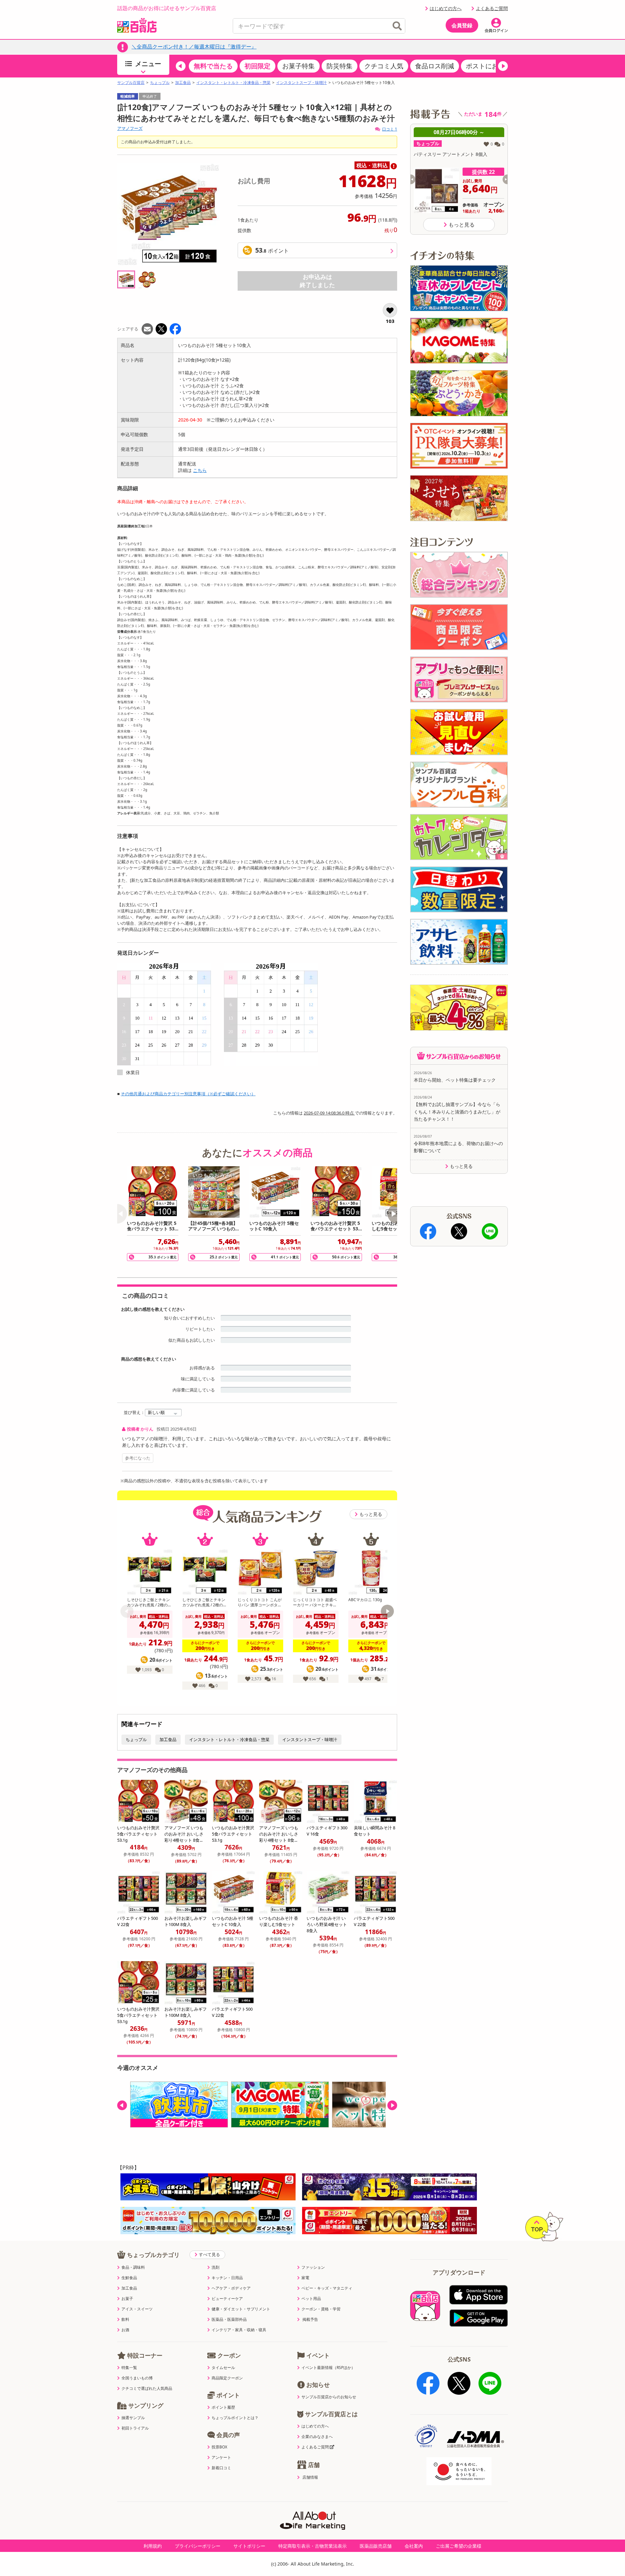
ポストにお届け (489, 66)
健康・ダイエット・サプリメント (241, 2309)
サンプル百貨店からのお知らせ (329, 2397)
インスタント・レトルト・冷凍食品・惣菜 (233, 83)
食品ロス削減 (435, 66)
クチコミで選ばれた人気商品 (147, 2389)
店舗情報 (310, 2477)
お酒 (125, 2330)
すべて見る (209, 2254)
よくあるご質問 (492, 8)
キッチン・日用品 (227, 2278)
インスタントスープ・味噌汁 (301, 83)
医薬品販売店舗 (376, 2546)
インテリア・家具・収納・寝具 (239, 2330)
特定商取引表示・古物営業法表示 (312, 2546)
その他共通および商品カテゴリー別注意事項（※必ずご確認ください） (188, 1094)
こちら (200, 470)
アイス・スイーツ (137, 2309)
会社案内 (414, 2546)
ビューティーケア (227, 2299)
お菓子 (127, 2299)
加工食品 (183, 83)
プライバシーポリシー (198, 2546)
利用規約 (153, 2546)
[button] (181, 66)
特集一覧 (129, 2368)
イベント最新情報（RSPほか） (328, 2368)
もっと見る (371, 1514)
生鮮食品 (129, 2278)
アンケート (221, 2458)
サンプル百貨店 (131, 83)
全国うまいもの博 (137, 2378)
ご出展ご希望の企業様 (459, 2546)
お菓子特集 (299, 66)
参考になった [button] (138, 1458)
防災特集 (340, 66)
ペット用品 (311, 2299)
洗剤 (215, 2267)
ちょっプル (160, 83)
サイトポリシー (249, 2546)
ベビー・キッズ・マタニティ (327, 2288)
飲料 (125, 2320)
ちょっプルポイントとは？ (235, 2418)
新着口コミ (221, 2468)
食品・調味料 (133, 2267)
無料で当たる (213, 66)
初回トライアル (135, 2428)
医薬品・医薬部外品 (229, 2320)
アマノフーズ (130, 128)
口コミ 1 (390, 129)
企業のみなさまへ (317, 2437)
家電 (305, 2278)
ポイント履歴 (223, 2407)
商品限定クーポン (227, 2378)
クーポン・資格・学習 (321, 2309)
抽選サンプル (133, 2418)
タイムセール (223, 2368)
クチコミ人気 (384, 66)
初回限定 (257, 66)
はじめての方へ (446, 8)
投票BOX (219, 2447)
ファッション (313, 2267)
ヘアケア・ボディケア (231, 2288)
